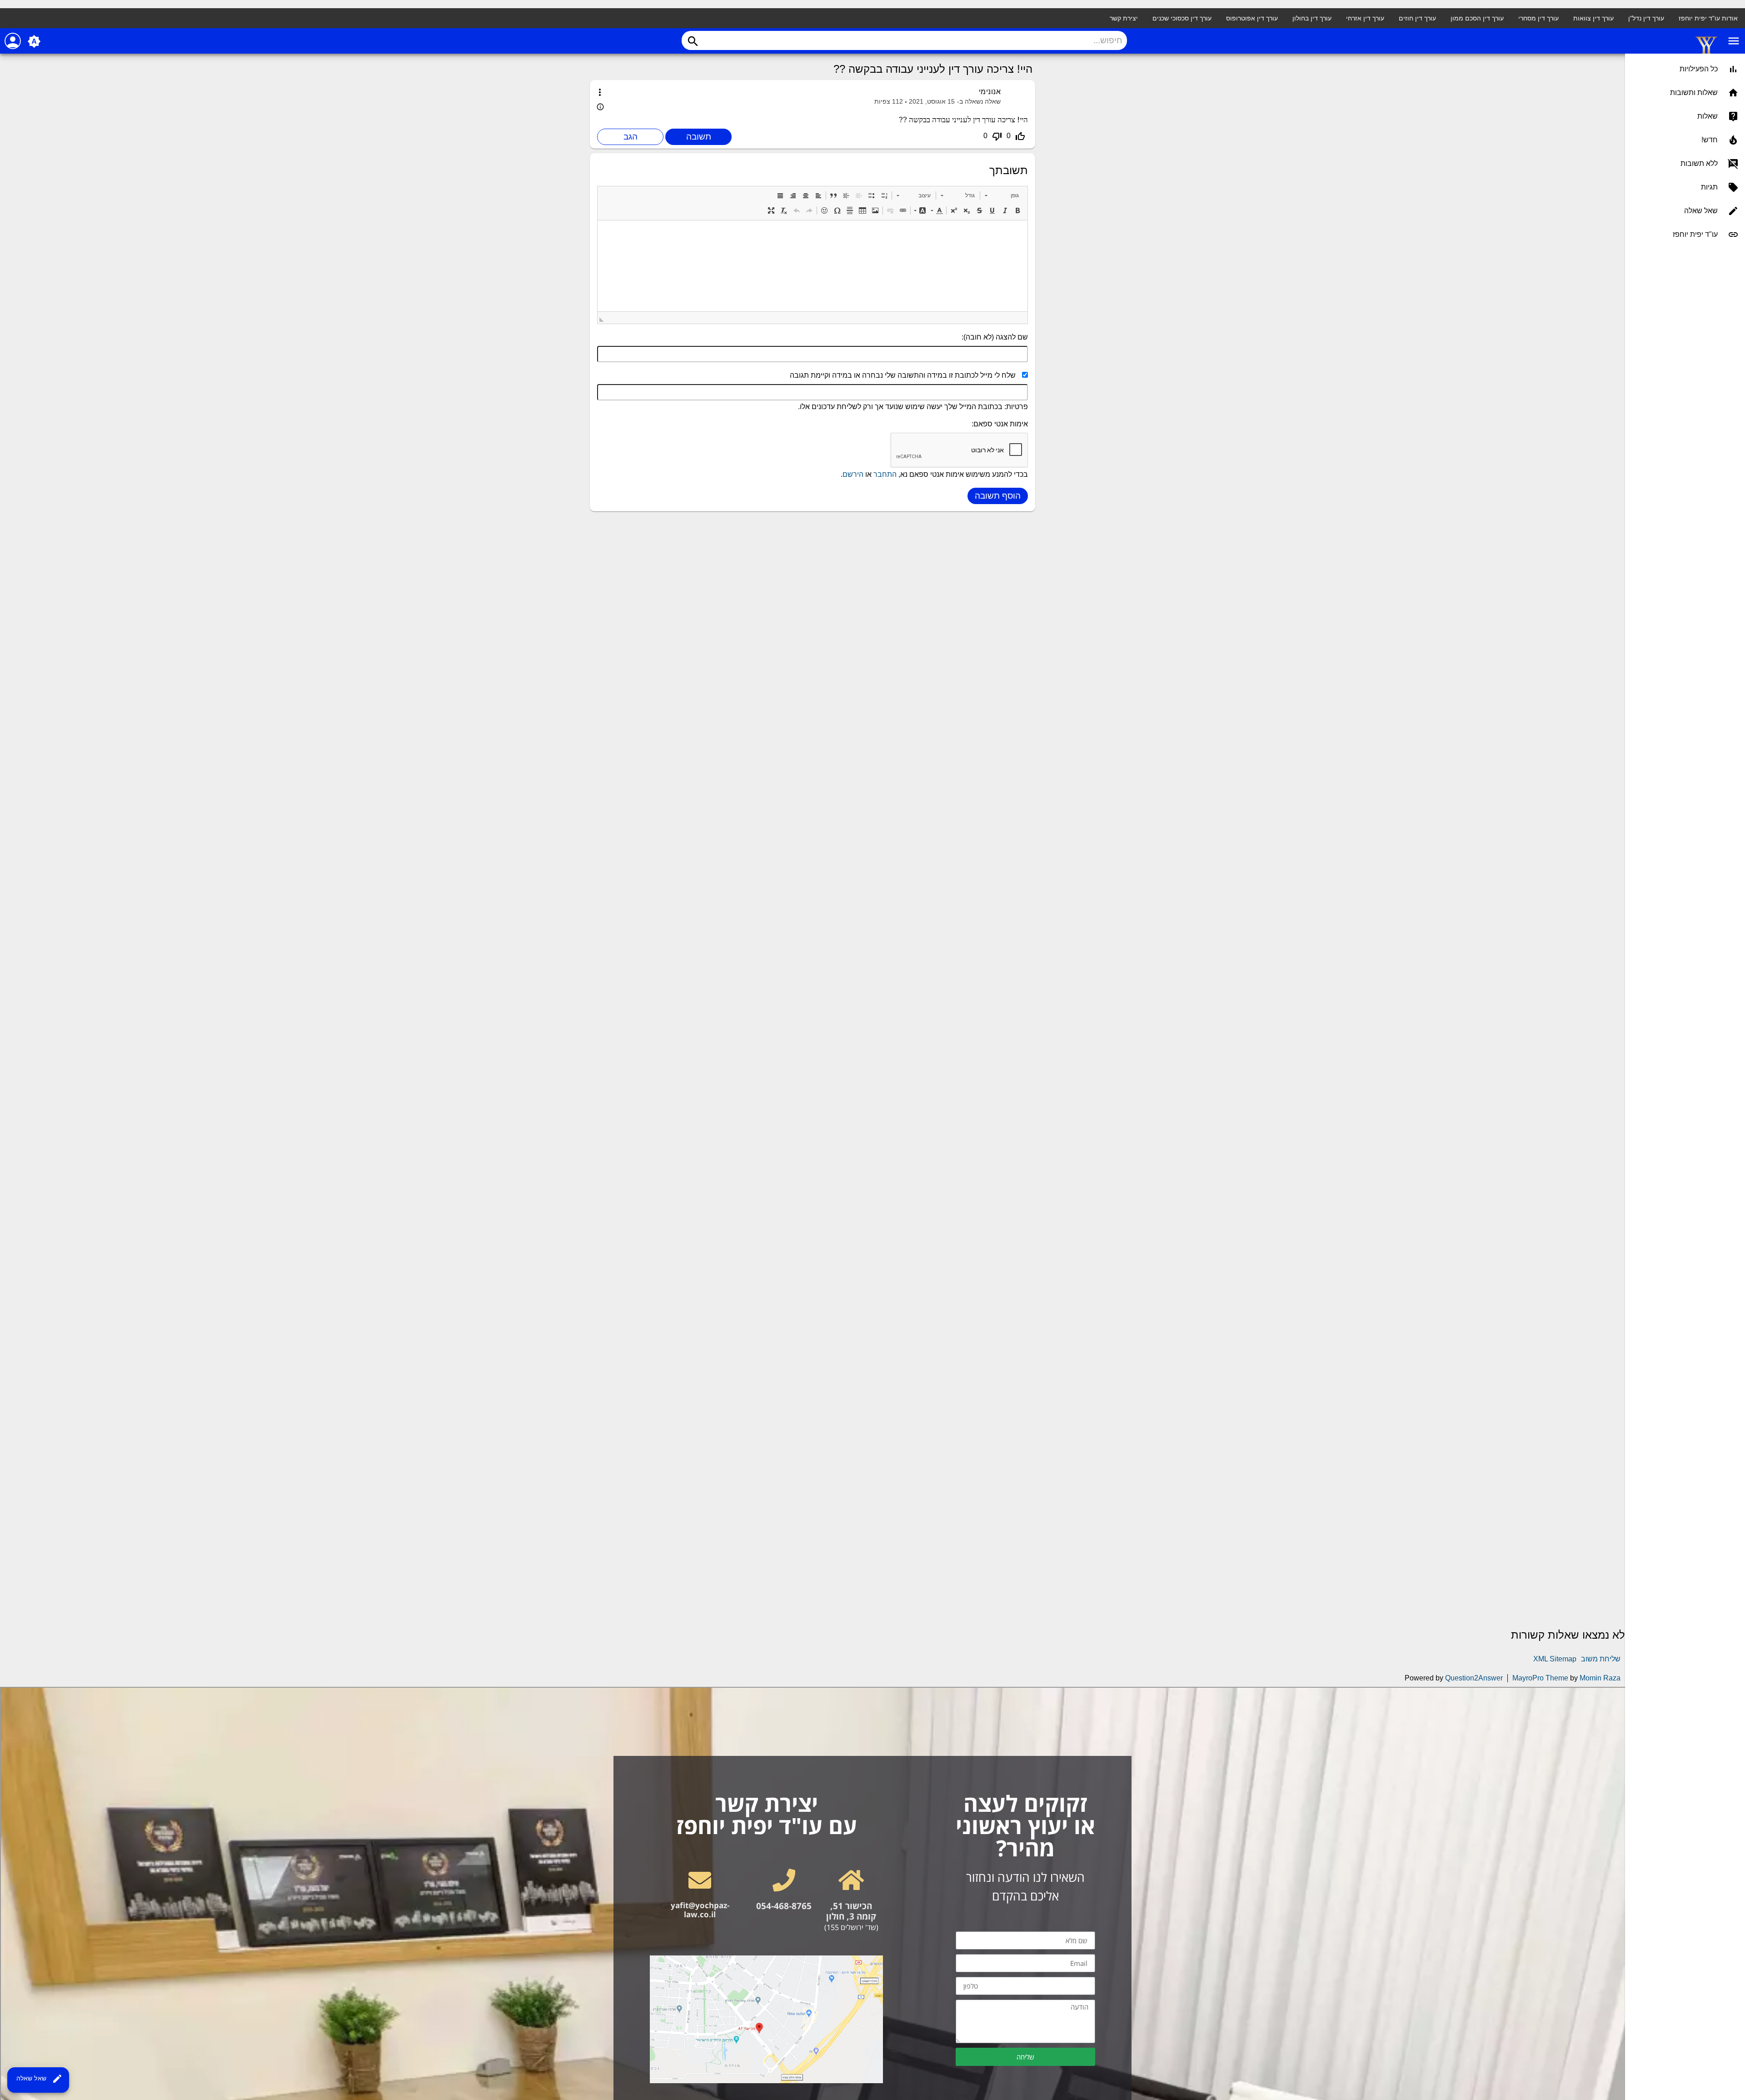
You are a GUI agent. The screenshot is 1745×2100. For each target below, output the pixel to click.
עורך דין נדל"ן (1646, 18)
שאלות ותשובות (1694, 92)
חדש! (1710, 140)
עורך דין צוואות (1593, 18)
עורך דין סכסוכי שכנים (1182, 18)
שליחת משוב (1601, 1659)
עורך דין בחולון (1312, 18)
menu (1734, 41)
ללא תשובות (1699, 163)
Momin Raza (1600, 1678)
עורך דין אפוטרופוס (1252, 18)
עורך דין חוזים (1417, 18)
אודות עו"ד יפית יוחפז (1708, 18)
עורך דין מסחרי (1538, 18)
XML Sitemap (1555, 1659)
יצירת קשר (1124, 18)
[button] (1002, 195)
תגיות (1709, 187)
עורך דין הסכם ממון (1477, 18)
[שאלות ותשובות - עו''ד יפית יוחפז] (1706, 53)
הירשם (853, 474)
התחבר (885, 474)
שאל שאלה (40, 2079)
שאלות (1708, 116)
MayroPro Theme (1540, 1678)
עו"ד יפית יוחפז (1695, 234)
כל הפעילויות (1699, 69)
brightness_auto (34, 41)
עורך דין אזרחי (1365, 18)
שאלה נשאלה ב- (979, 102)
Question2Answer (1474, 1678)
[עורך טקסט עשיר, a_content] (813, 266)
